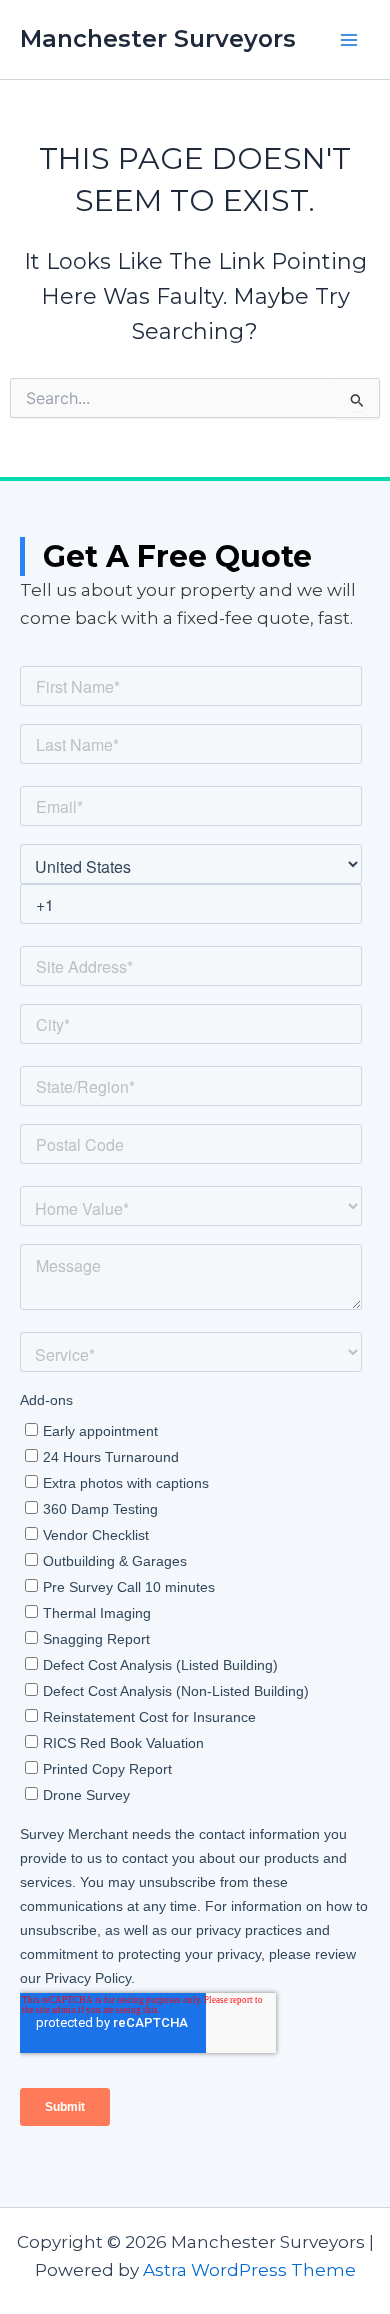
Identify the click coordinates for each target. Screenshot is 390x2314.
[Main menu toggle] (349, 40)
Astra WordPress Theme (249, 2270)
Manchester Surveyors (158, 38)
